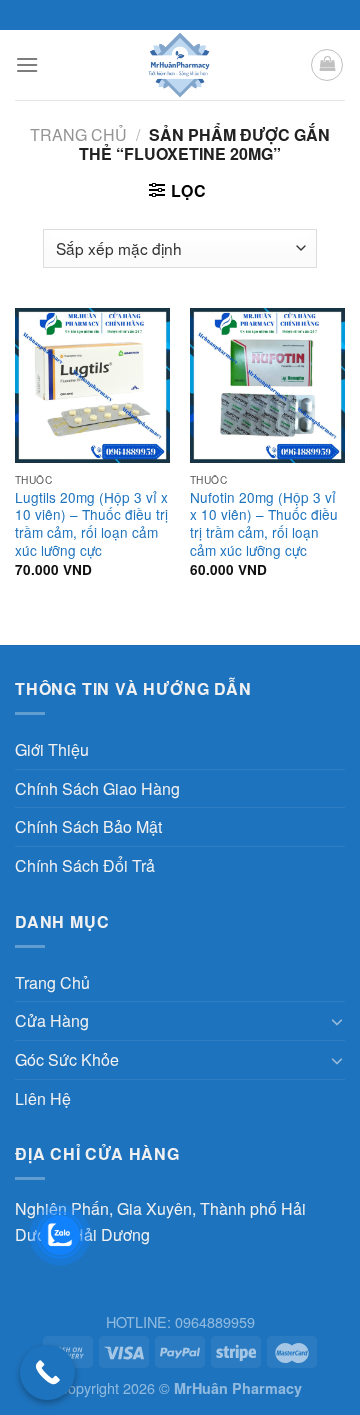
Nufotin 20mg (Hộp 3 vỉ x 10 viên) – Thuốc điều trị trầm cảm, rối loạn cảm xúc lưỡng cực (264, 524)
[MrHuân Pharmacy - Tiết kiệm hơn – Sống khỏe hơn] (180, 65)
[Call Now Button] (47, 1372)
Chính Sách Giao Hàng (97, 788)
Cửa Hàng (52, 1020)
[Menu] (27, 64)
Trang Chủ (52, 982)
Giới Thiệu (52, 749)
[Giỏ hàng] (327, 65)
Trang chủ (78, 134)
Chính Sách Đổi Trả (85, 865)
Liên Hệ (43, 1098)
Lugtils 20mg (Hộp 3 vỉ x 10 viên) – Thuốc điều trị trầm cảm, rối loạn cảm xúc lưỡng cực (91, 524)
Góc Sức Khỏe (67, 1059)
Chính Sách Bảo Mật (88, 826)
